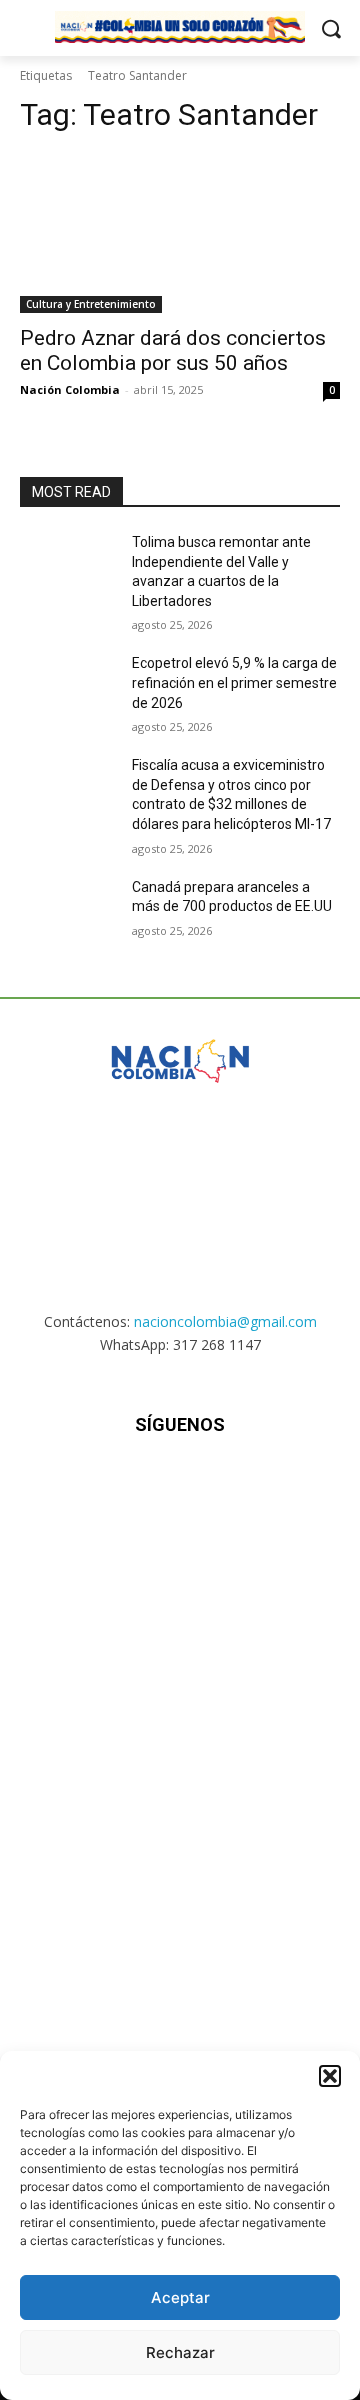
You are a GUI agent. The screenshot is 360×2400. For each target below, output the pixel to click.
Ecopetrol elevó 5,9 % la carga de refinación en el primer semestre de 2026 (234, 682)
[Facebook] (81, 1484)
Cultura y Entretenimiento (91, 304)
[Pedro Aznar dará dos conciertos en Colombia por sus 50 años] (180, 233)
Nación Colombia (70, 389)
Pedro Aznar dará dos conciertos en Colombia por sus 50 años (173, 350)
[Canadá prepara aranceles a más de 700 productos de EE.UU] (68, 911)
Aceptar (180, 2297)
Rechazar (180, 2352)
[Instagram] (130, 1484)
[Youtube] (278, 1484)
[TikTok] (179, 1484)
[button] (330, 2076)
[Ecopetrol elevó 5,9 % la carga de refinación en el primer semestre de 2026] (68, 687)
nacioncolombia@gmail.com (225, 1321)
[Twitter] (229, 1484)
